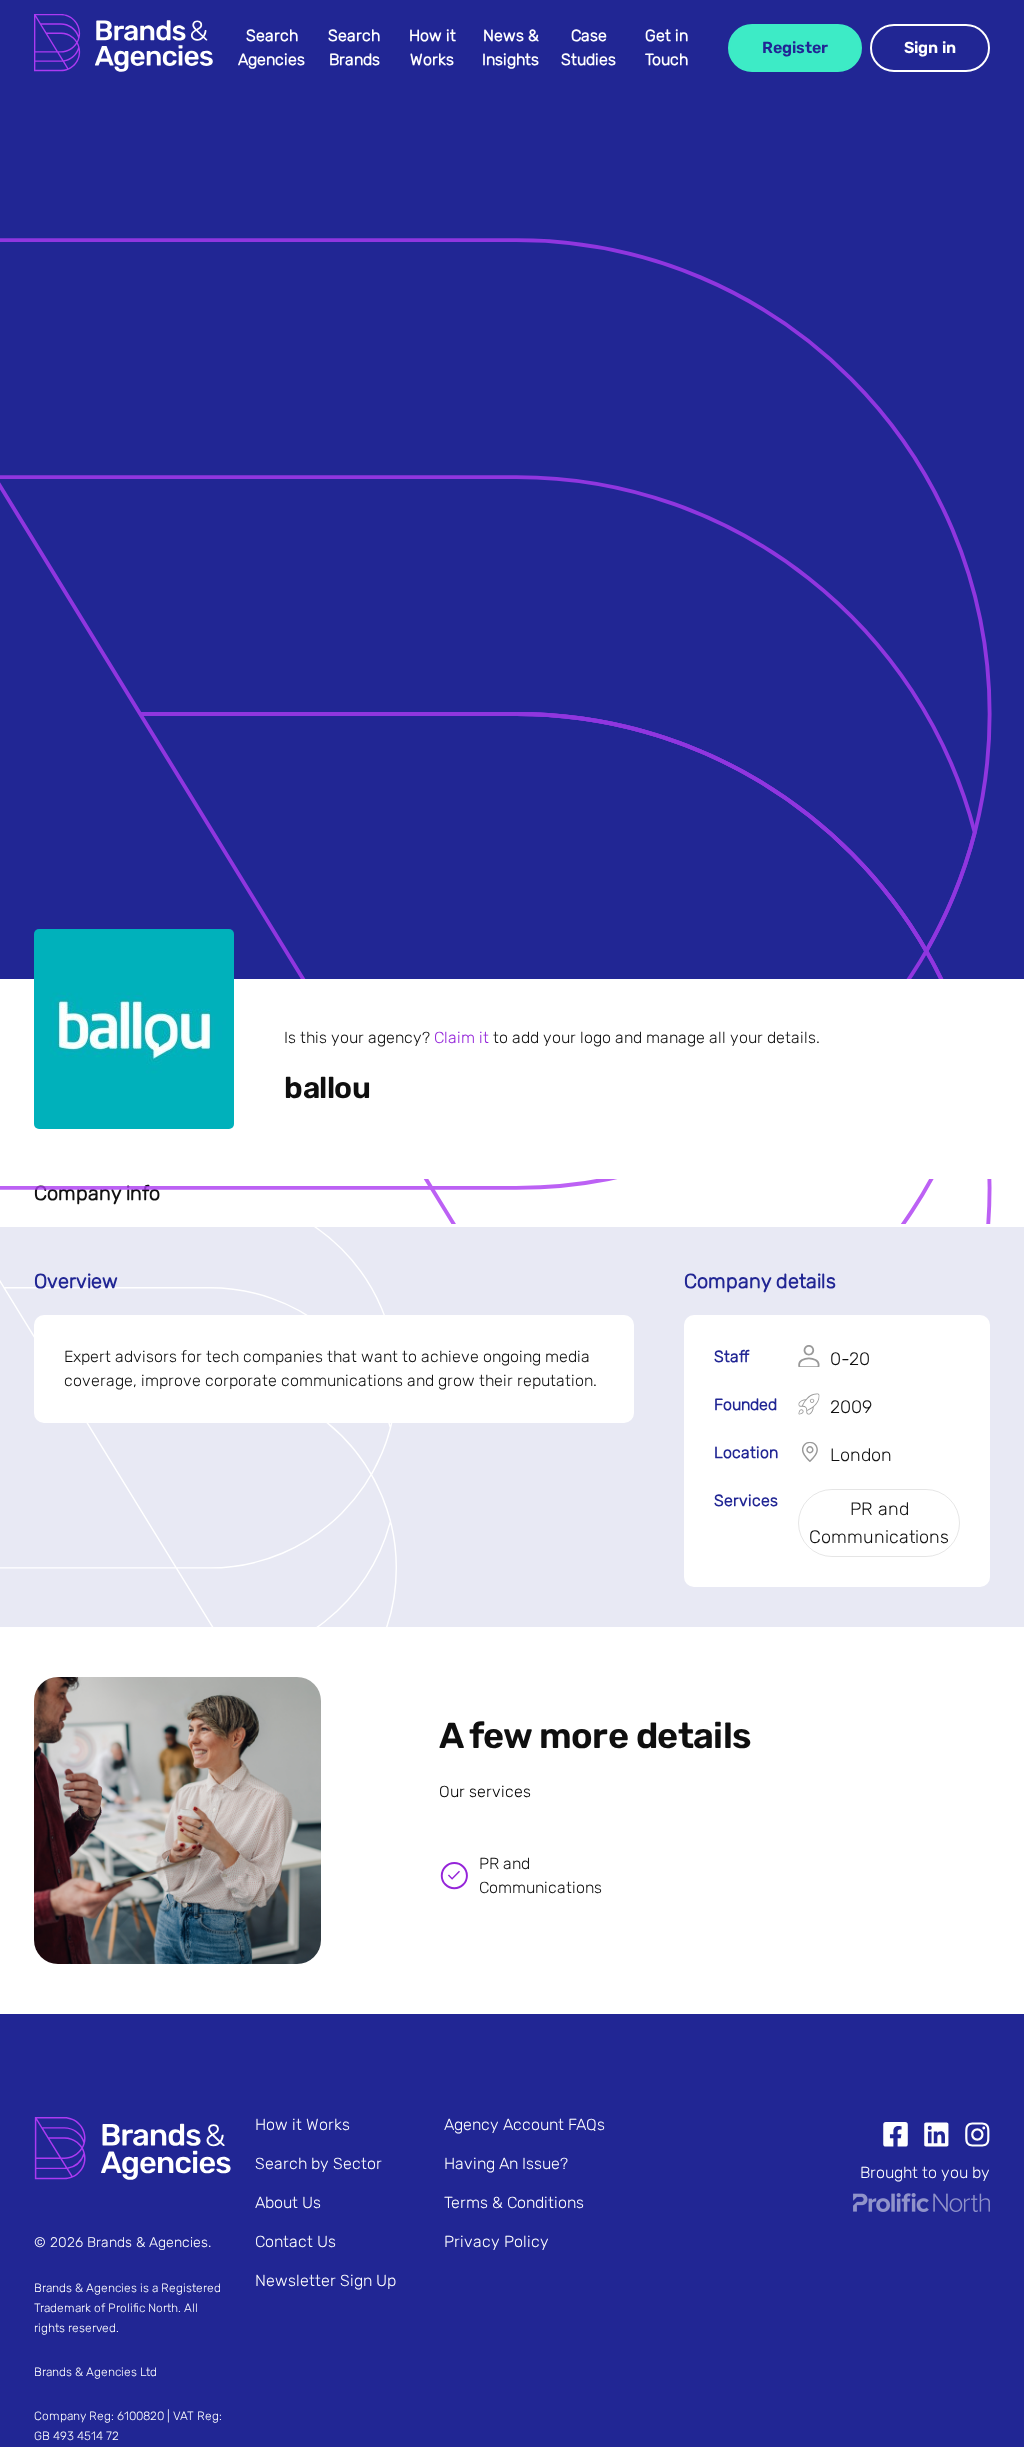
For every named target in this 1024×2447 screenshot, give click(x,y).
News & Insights (510, 47)
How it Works (432, 47)
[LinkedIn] (928, 2137)
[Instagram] (969, 2137)
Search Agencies (271, 47)
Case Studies (588, 47)
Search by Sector (318, 2163)
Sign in (930, 47)
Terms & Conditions (514, 2202)
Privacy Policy (496, 2241)
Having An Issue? (506, 2163)
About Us (288, 2202)
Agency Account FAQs (524, 2124)
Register (795, 47)
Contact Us (295, 2241)
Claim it (461, 1037)
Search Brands (354, 47)
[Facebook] (895, 2137)
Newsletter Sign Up (325, 2280)
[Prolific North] (921, 2206)
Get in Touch (666, 47)
